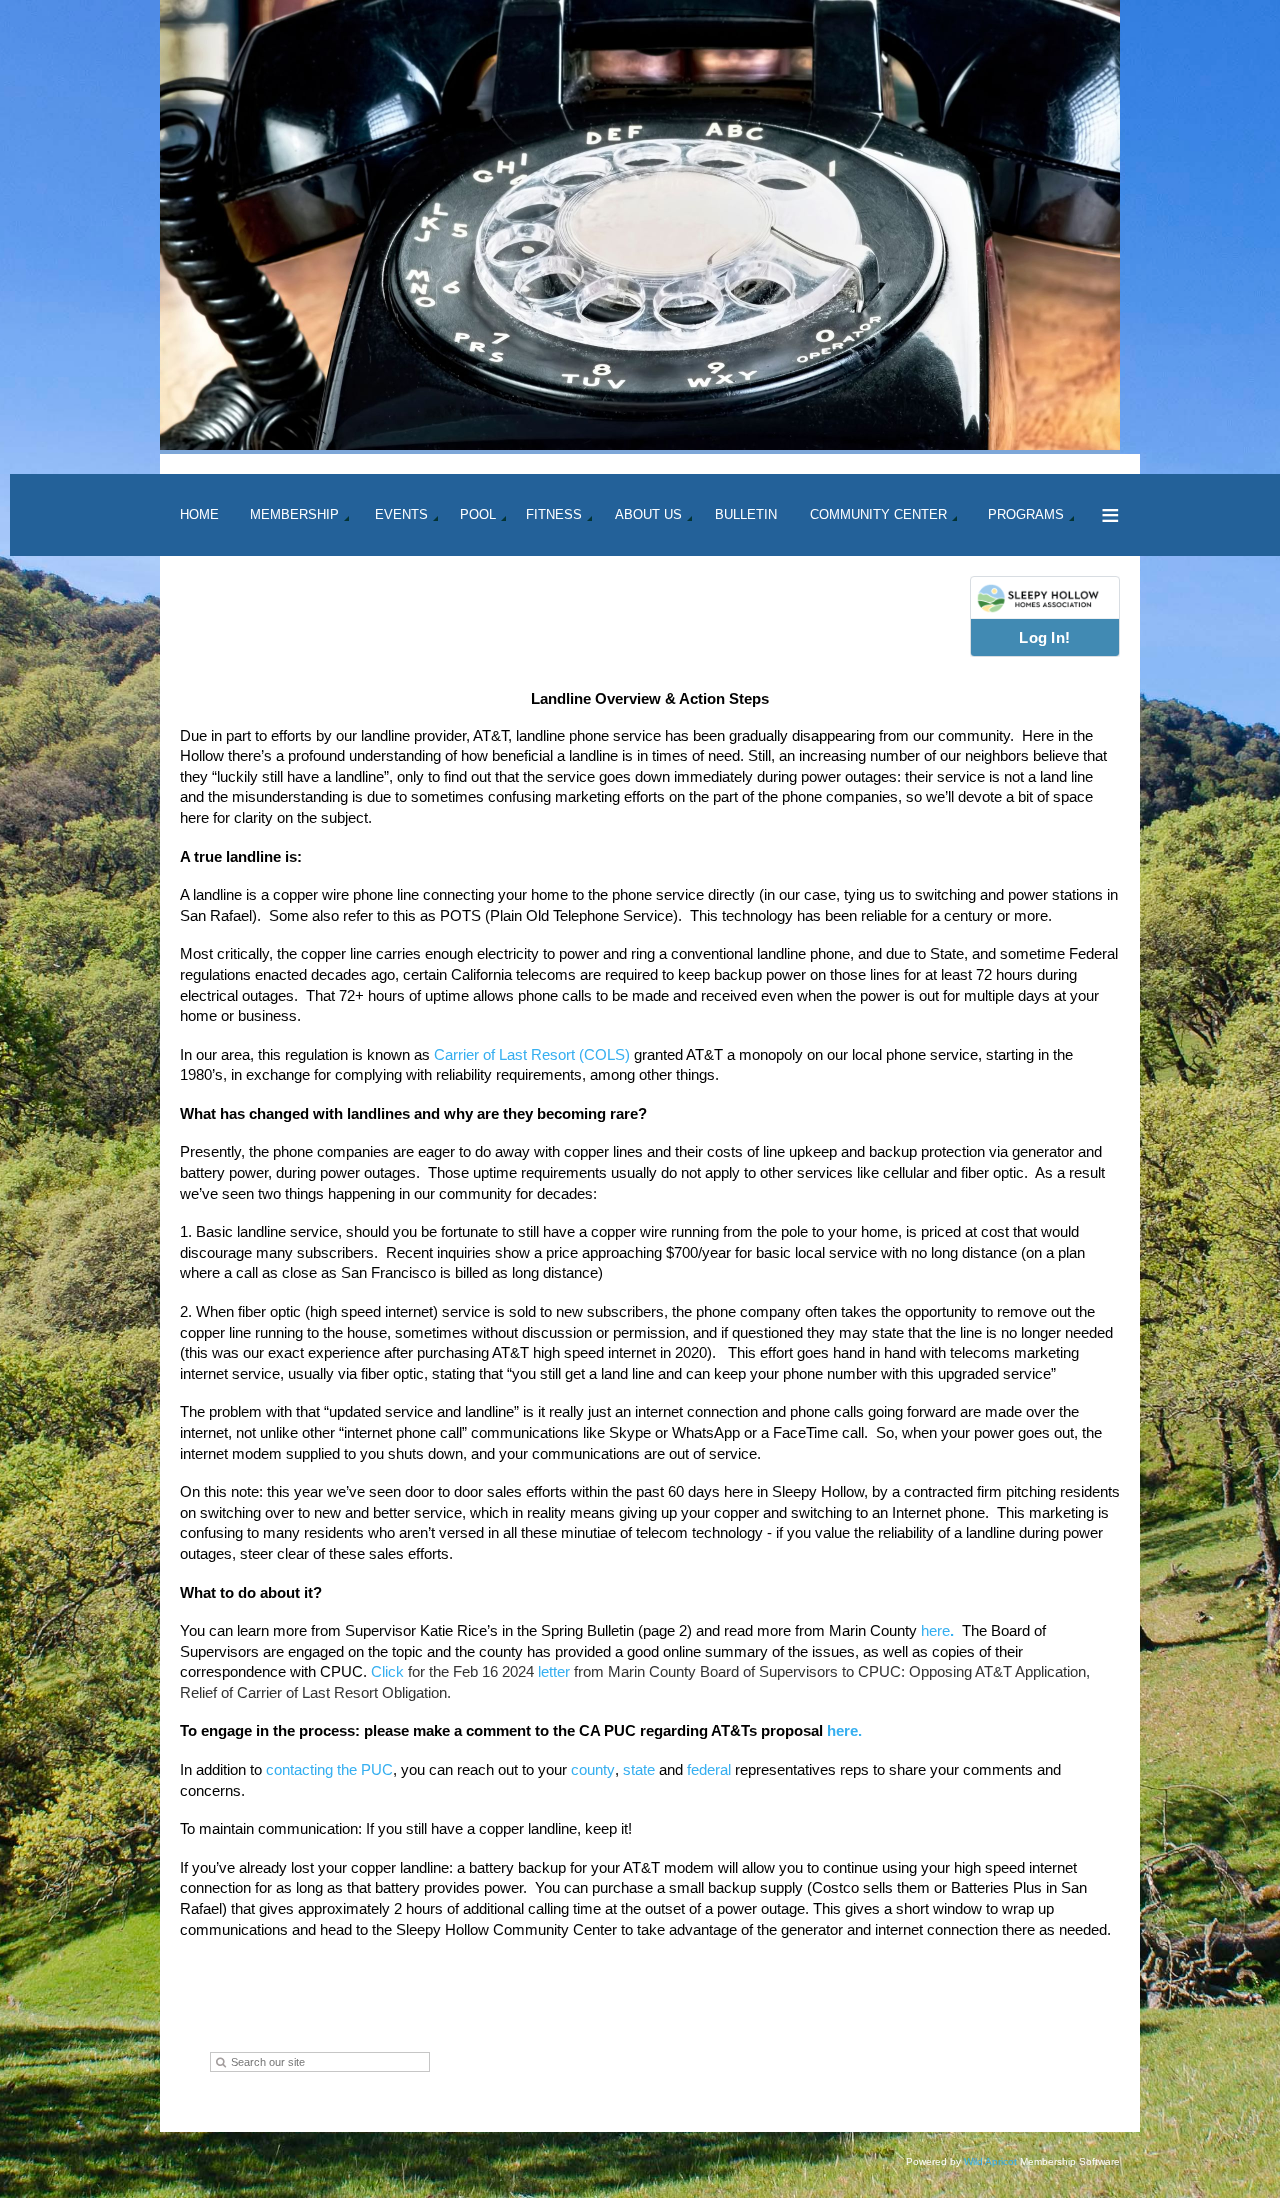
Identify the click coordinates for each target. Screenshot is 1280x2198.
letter (554, 1671)
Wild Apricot (990, 2161)
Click (387, 1671)
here (935, 1630)
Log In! (1044, 637)
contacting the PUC (329, 1769)
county (593, 1769)
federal (709, 1769)
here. (842, 1730)
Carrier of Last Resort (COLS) (532, 1054)
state (639, 1769)
